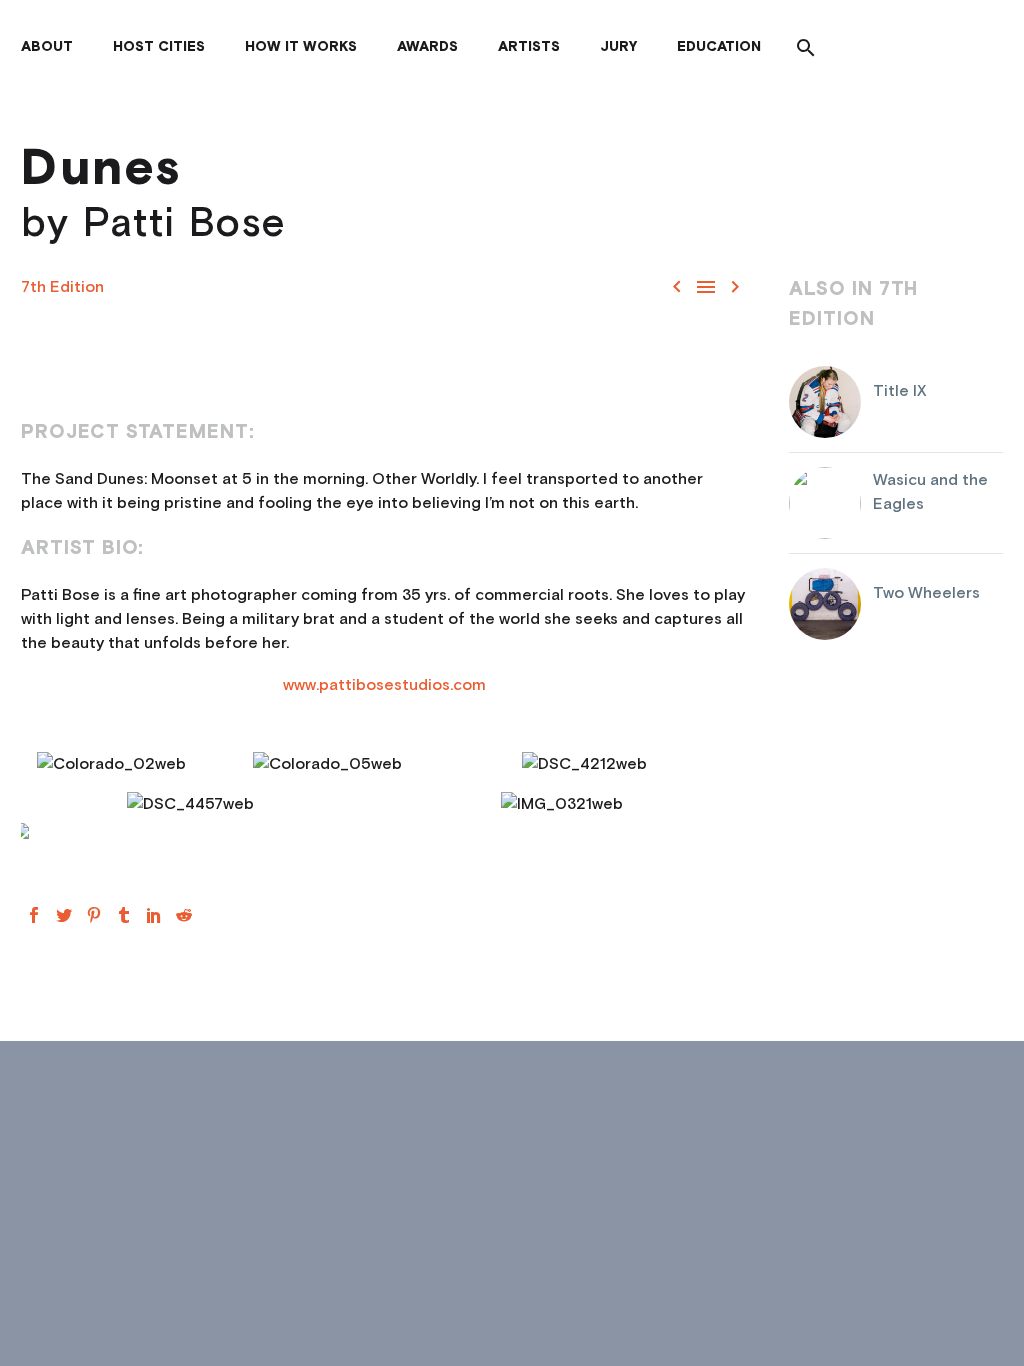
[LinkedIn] (154, 915)
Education (719, 47)
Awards (427, 47)
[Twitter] (64, 915)
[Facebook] (34, 915)
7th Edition (62, 287)
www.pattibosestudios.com (384, 685)
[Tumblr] (124, 915)
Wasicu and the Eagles (930, 492)
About (47, 47)
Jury (618, 47)
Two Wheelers (926, 593)
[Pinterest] (94, 915)
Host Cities (159, 47)
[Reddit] (184, 915)
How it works (301, 47)
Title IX (900, 391)
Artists (529, 47)
